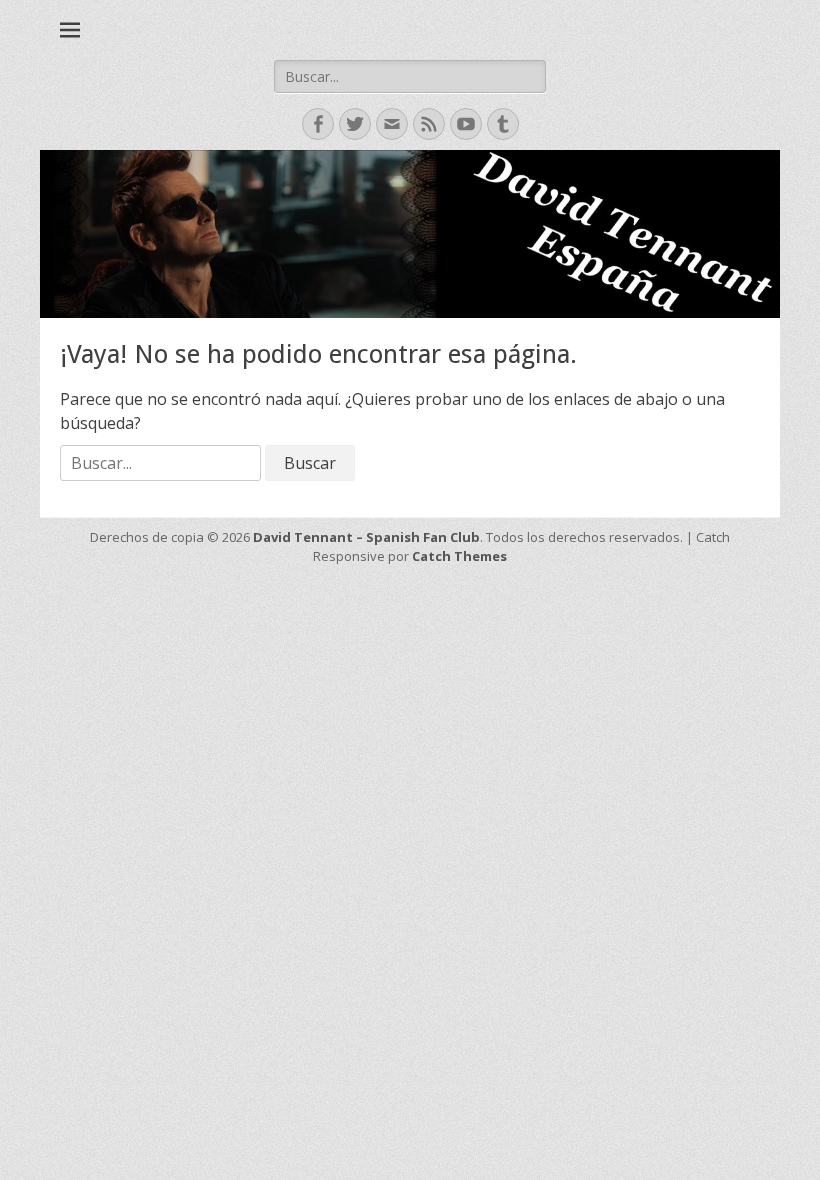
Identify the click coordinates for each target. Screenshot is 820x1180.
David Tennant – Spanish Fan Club (366, 537)
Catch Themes (459, 556)
